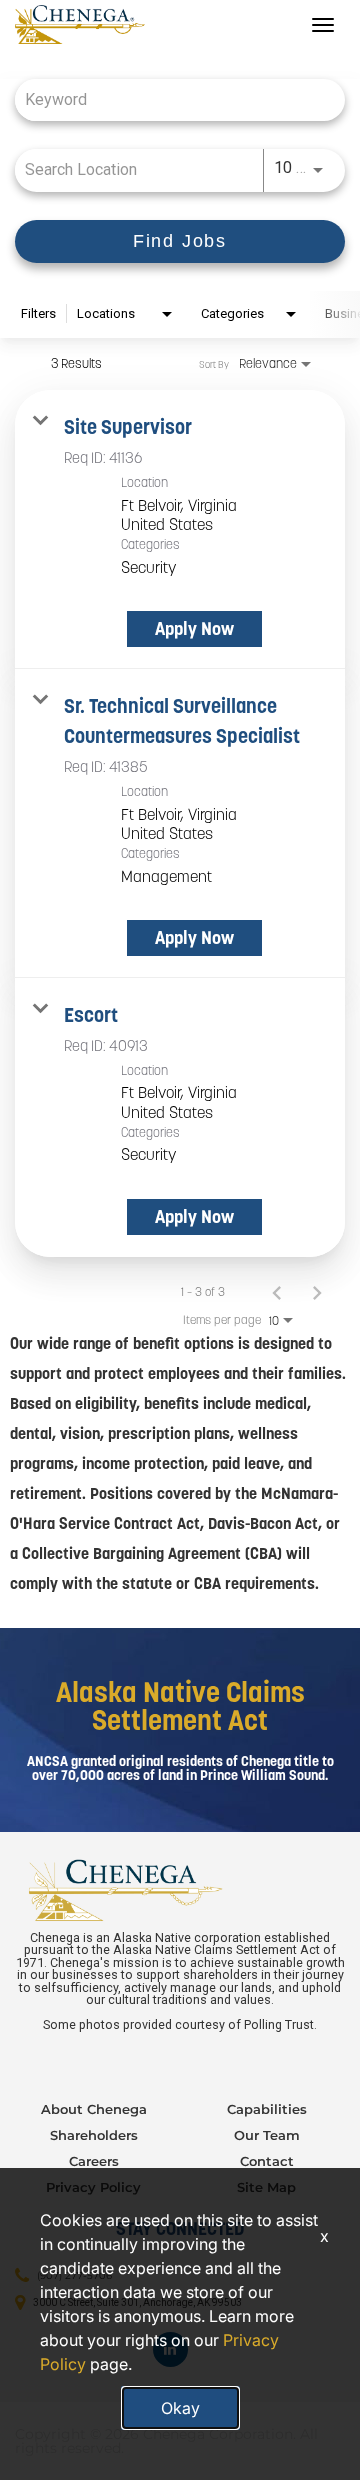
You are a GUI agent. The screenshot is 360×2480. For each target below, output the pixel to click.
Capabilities (267, 2109)
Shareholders (94, 2135)
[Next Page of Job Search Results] (317, 1292)
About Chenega (94, 2109)
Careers (94, 2161)
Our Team (267, 2135)
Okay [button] (180, 2408)
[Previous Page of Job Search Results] (277, 1292)
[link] (180, 529)
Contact (267, 2161)
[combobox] (170, 99)
